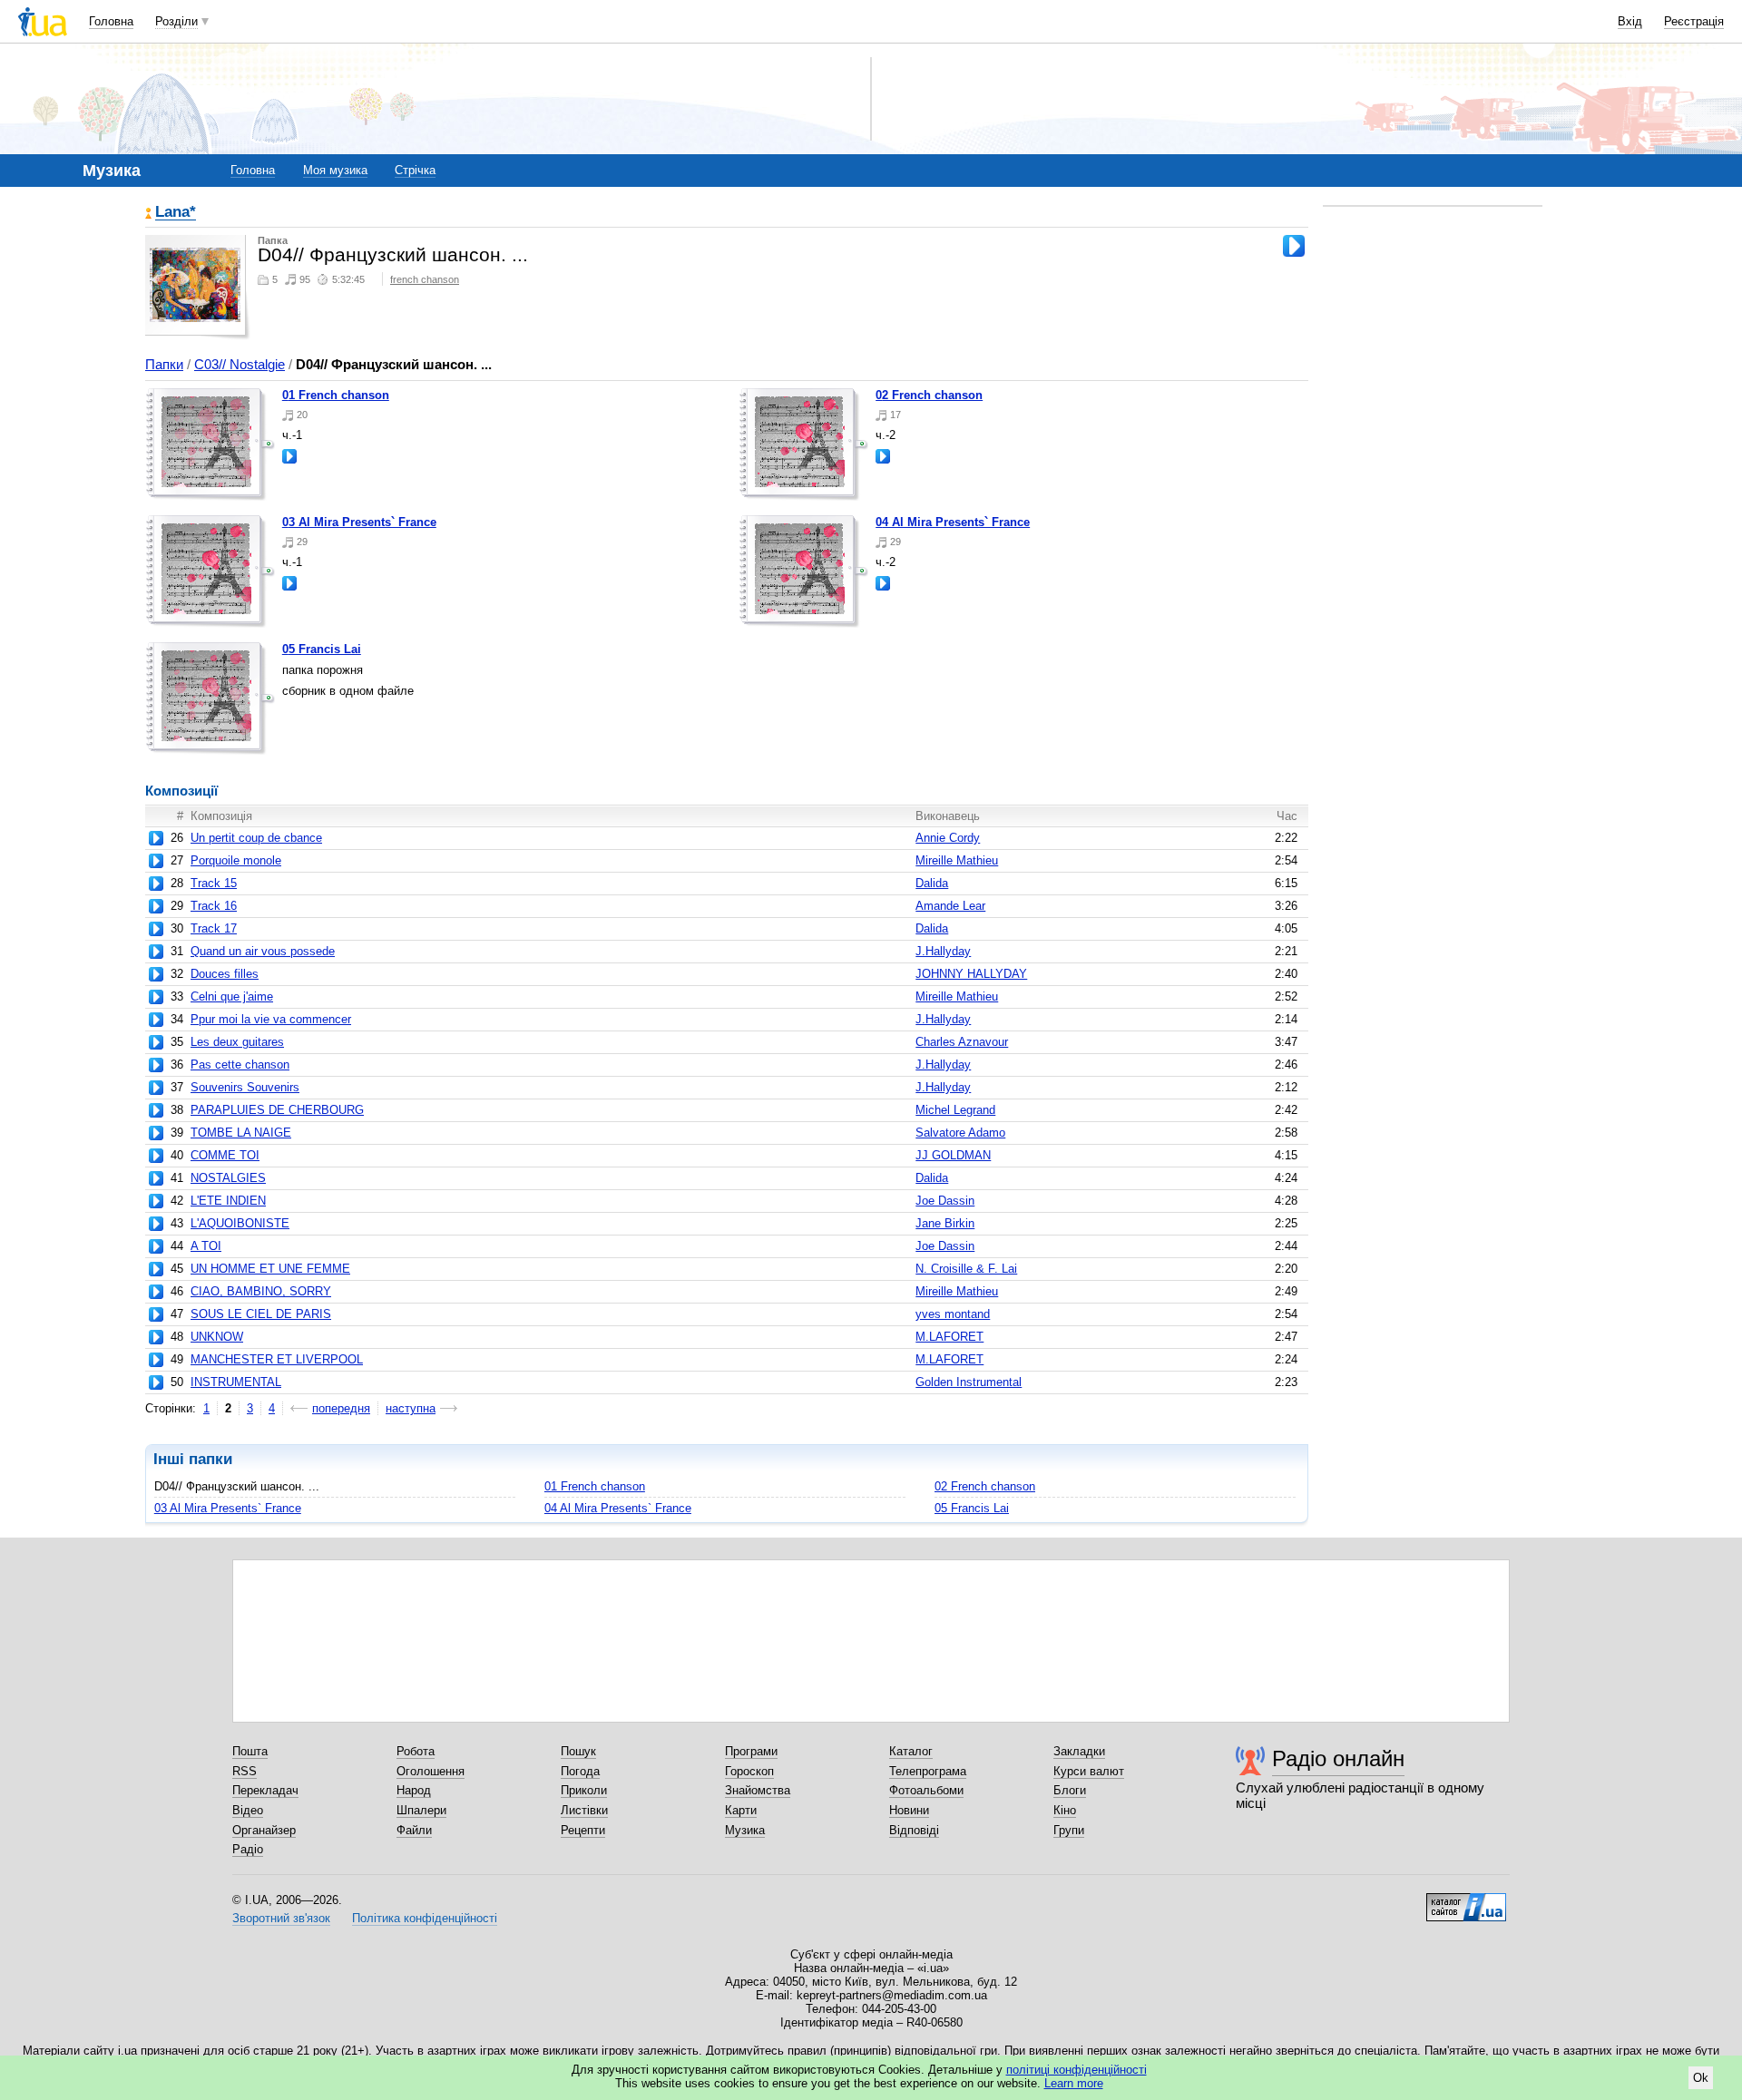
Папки (164, 364)
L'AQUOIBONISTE (240, 1223)
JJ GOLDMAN (953, 1155)
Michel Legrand (955, 1110)
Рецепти (583, 1830)
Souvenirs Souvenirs (245, 1087)
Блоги (1070, 1790)
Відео (248, 1810)
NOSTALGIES (228, 1178)
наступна (411, 1408)
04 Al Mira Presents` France (953, 522)
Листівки (584, 1810)
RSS (245, 1771)
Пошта (250, 1751)
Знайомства (758, 1790)
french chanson (425, 279)
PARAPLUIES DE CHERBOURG (277, 1110)
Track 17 (214, 928)
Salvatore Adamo (960, 1133)
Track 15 (214, 883)
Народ (414, 1790)
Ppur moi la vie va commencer (271, 1019)
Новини (909, 1810)
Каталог (911, 1751)
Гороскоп (749, 1771)
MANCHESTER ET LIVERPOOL (277, 1359)
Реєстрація (1694, 21)
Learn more (1074, 2083)
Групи (1069, 1830)
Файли (414, 1830)
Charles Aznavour (962, 1042)
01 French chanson (336, 395)
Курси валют (1089, 1771)
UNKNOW (217, 1337)
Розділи (176, 21)
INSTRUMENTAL (236, 1382)
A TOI (206, 1246)
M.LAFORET (949, 1337)
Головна (111, 21)
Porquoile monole (236, 860)
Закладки (1079, 1751)
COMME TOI (225, 1155)
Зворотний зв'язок (281, 1918)
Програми (751, 1751)
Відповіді (914, 1830)
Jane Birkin (945, 1223)
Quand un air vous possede (263, 951)
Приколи (584, 1790)
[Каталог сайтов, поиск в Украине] (1466, 1900)
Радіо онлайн (1338, 1758)
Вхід (1630, 21)
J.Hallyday (943, 951)
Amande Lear (950, 906)
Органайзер (264, 1830)
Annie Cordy (948, 838)
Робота (416, 1751)
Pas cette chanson (240, 1065)
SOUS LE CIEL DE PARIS (261, 1314)
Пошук (578, 1751)
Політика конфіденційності (425, 1918)
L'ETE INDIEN (228, 1201)
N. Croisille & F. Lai (966, 1269)
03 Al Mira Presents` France (359, 522)
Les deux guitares (237, 1042)
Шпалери (421, 1810)
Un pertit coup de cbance (256, 838)
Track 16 (214, 906)
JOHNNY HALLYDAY (971, 974)
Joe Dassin (945, 1201)
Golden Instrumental (969, 1382)
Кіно (1065, 1810)
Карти (741, 1810)
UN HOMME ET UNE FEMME (270, 1269)
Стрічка (415, 170)
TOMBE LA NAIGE (241, 1133)
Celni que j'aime (232, 996)
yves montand (953, 1314)
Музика (745, 1830)
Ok (1701, 2078)
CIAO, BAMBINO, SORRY (261, 1291)
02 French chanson (929, 395)
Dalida (932, 883)
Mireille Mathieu (957, 860)
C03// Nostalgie (240, 364)
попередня (341, 1408)
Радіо (248, 1849)
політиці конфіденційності (1077, 2070)
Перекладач (265, 1790)
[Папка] (210, 444)
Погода (580, 1771)
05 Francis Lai (322, 649)
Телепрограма (928, 1771)
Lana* (176, 213)
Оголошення (431, 1771)
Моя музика (335, 170)
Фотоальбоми (926, 1790)
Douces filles (225, 974)
